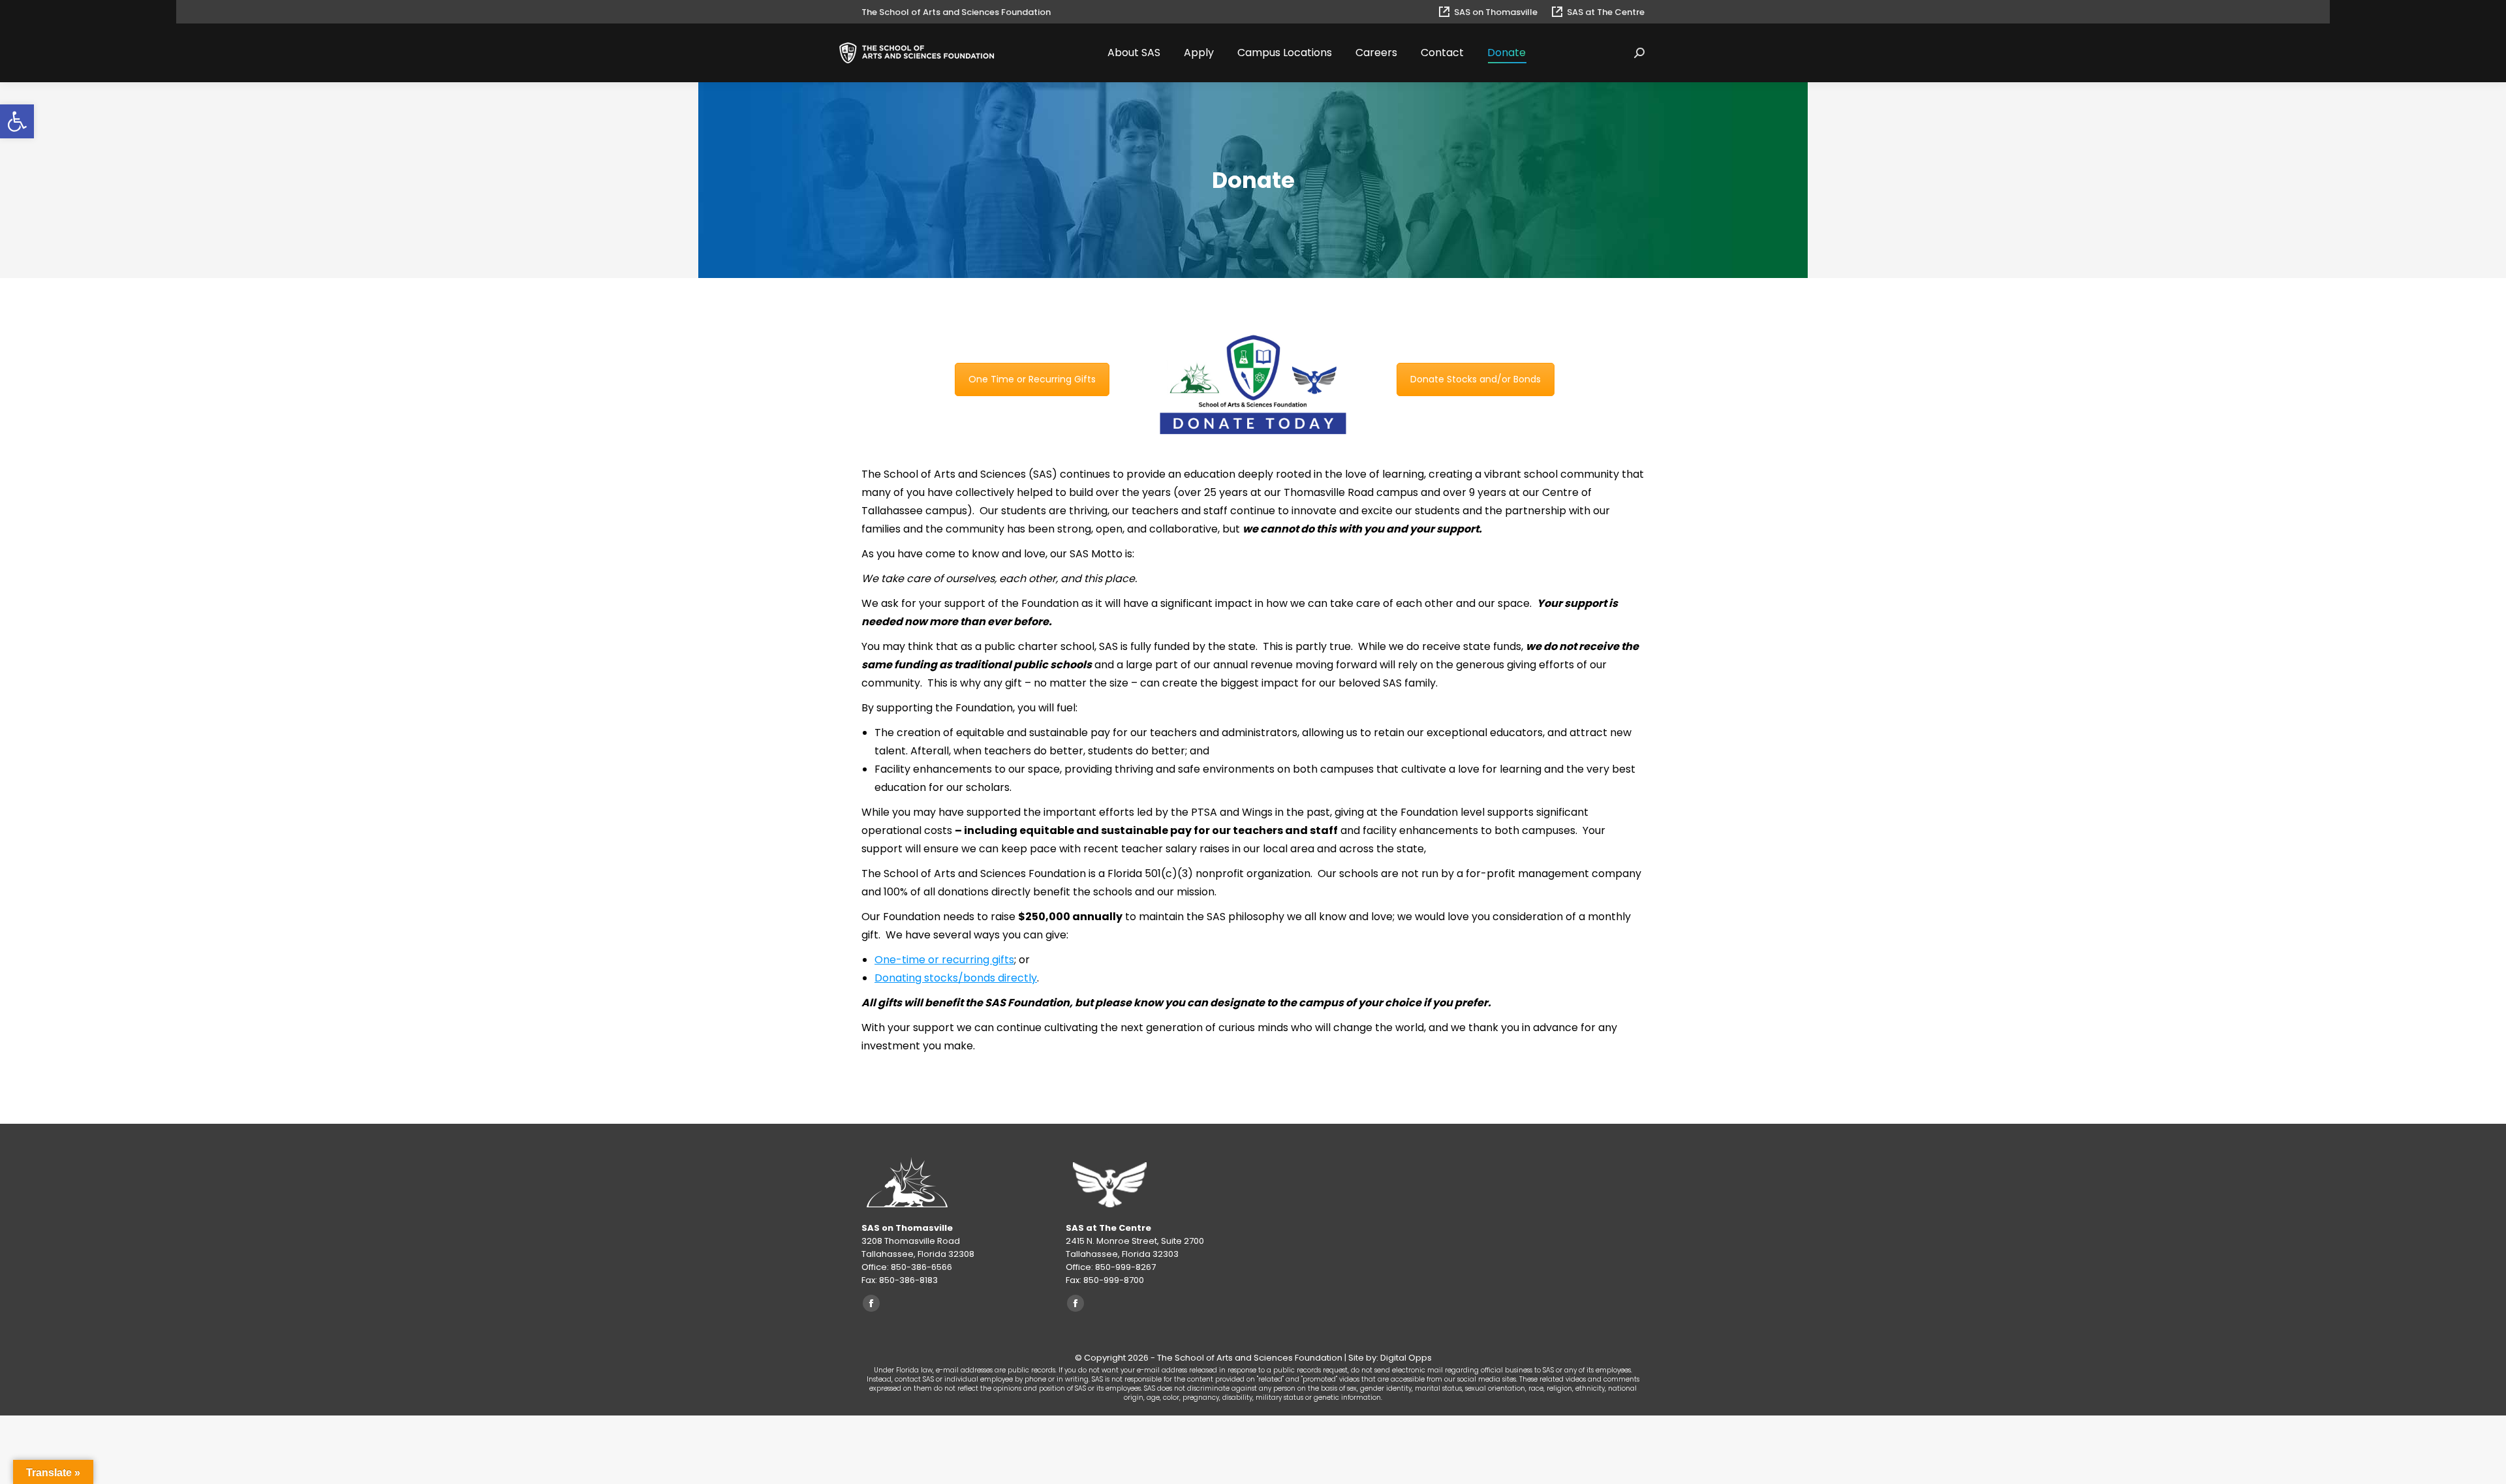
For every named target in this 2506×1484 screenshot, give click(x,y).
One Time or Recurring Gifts (1032, 379)
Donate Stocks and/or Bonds (1476, 379)
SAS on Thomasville (1496, 12)
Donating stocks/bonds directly (956, 978)
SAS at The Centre (1606, 12)
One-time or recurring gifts (944, 960)
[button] (17, 121)
